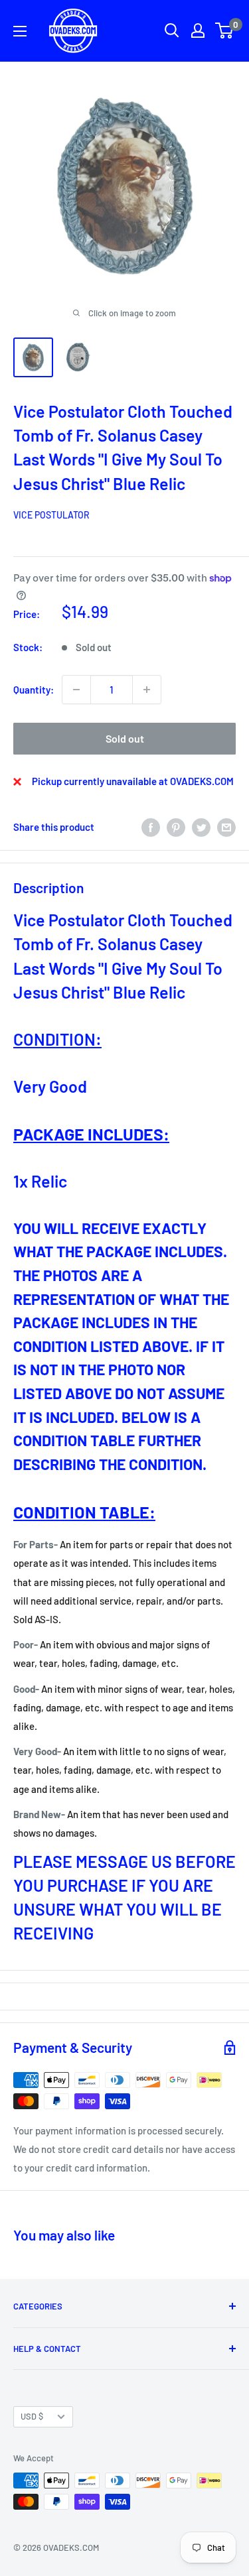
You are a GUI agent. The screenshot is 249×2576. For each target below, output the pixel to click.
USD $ (32, 2416)
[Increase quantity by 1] (147, 690)
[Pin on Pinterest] (176, 827)
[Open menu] (20, 31)
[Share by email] (226, 827)
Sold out (125, 738)
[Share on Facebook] (151, 827)
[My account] (198, 31)
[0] (225, 31)
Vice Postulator (51, 515)
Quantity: (34, 690)
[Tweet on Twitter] (201, 827)
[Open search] (172, 31)
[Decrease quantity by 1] (76, 690)
